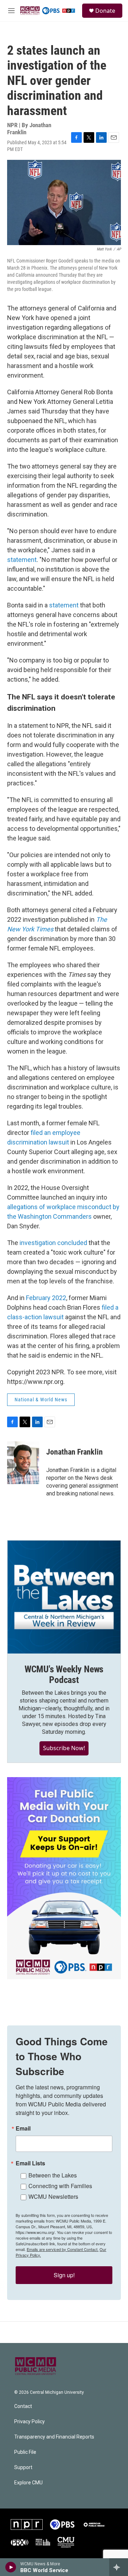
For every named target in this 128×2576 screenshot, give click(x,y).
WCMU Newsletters (53, 2196)
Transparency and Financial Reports (54, 2437)
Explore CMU (28, 2483)
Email (23, 2128)
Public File (25, 2452)
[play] (11, 2567)
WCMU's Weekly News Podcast (64, 1674)
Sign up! (64, 2275)
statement (22, 560)
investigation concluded (53, 1243)
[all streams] (119, 2567)
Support (23, 2467)
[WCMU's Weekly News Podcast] (64, 1597)
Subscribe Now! (64, 1748)
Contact (23, 2406)
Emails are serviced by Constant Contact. (63, 2249)
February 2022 (46, 1298)
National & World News (41, 1400)
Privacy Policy (30, 2422)
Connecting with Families (60, 2186)
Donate (105, 11)
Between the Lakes (53, 2175)
